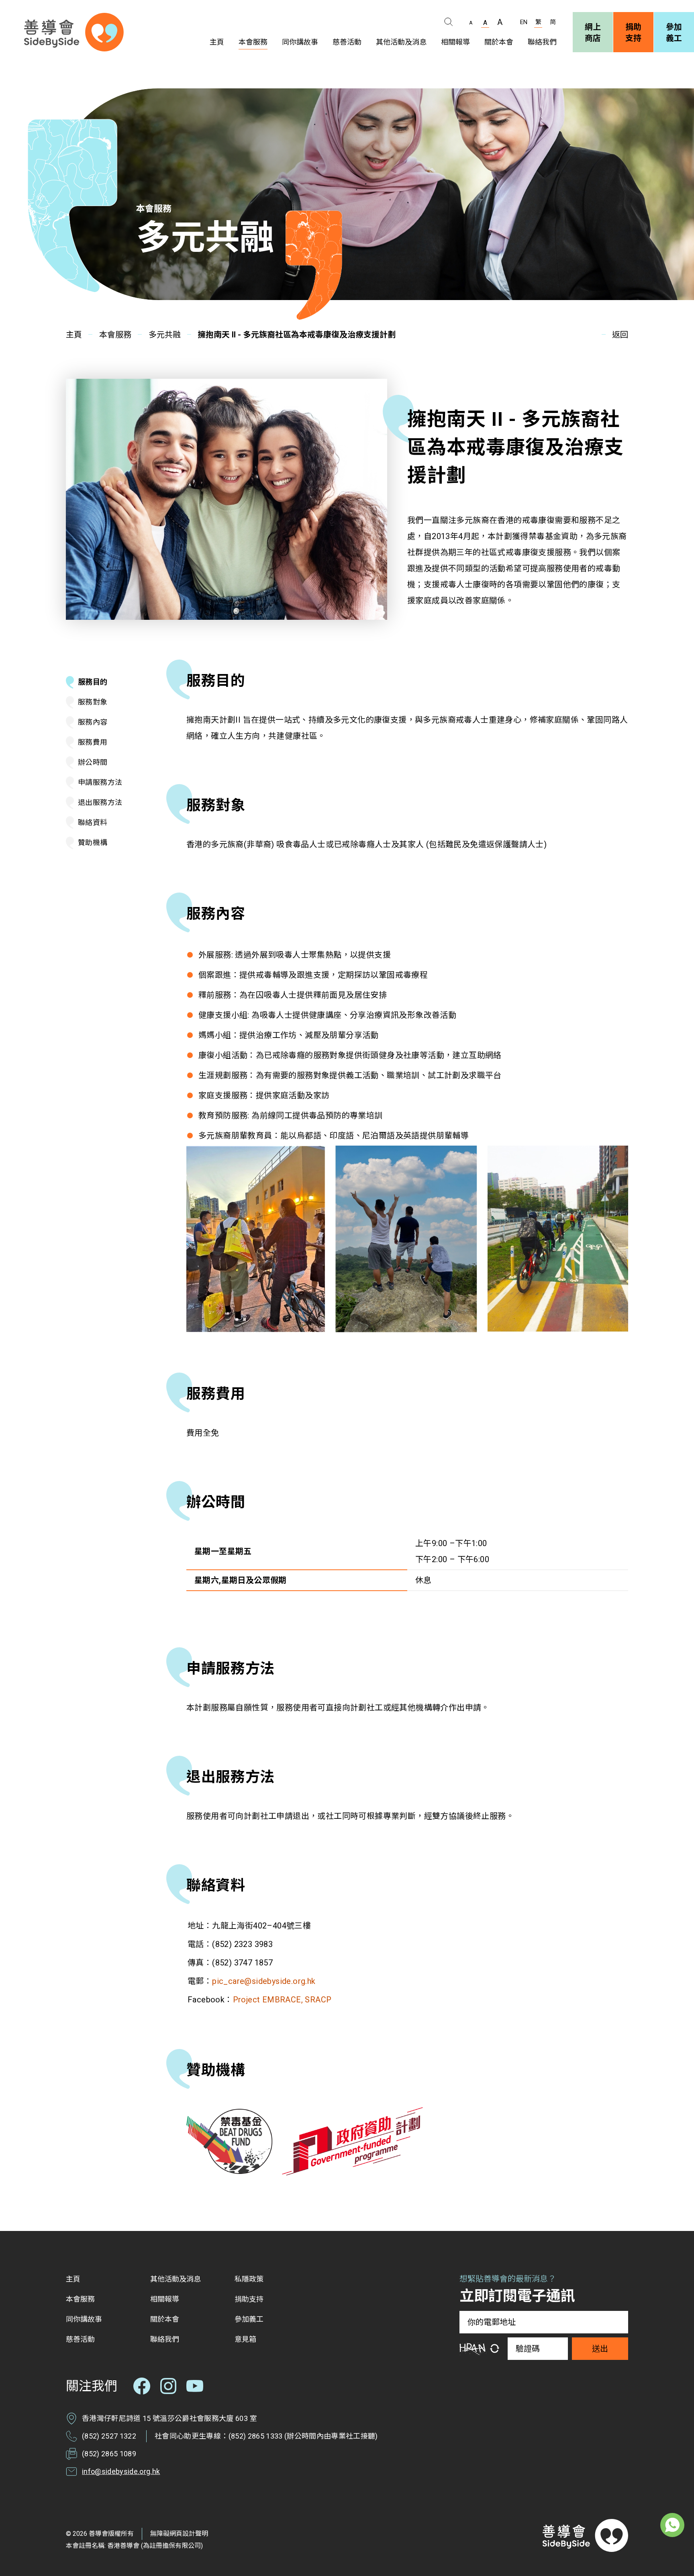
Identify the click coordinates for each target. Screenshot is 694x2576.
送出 (600, 2349)
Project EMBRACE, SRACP (282, 2000)
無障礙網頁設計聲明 (179, 2534)
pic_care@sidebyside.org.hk (264, 1981)
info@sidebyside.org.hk (121, 2471)
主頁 (74, 335)
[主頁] (74, 32)
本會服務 (115, 335)
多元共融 (165, 335)
